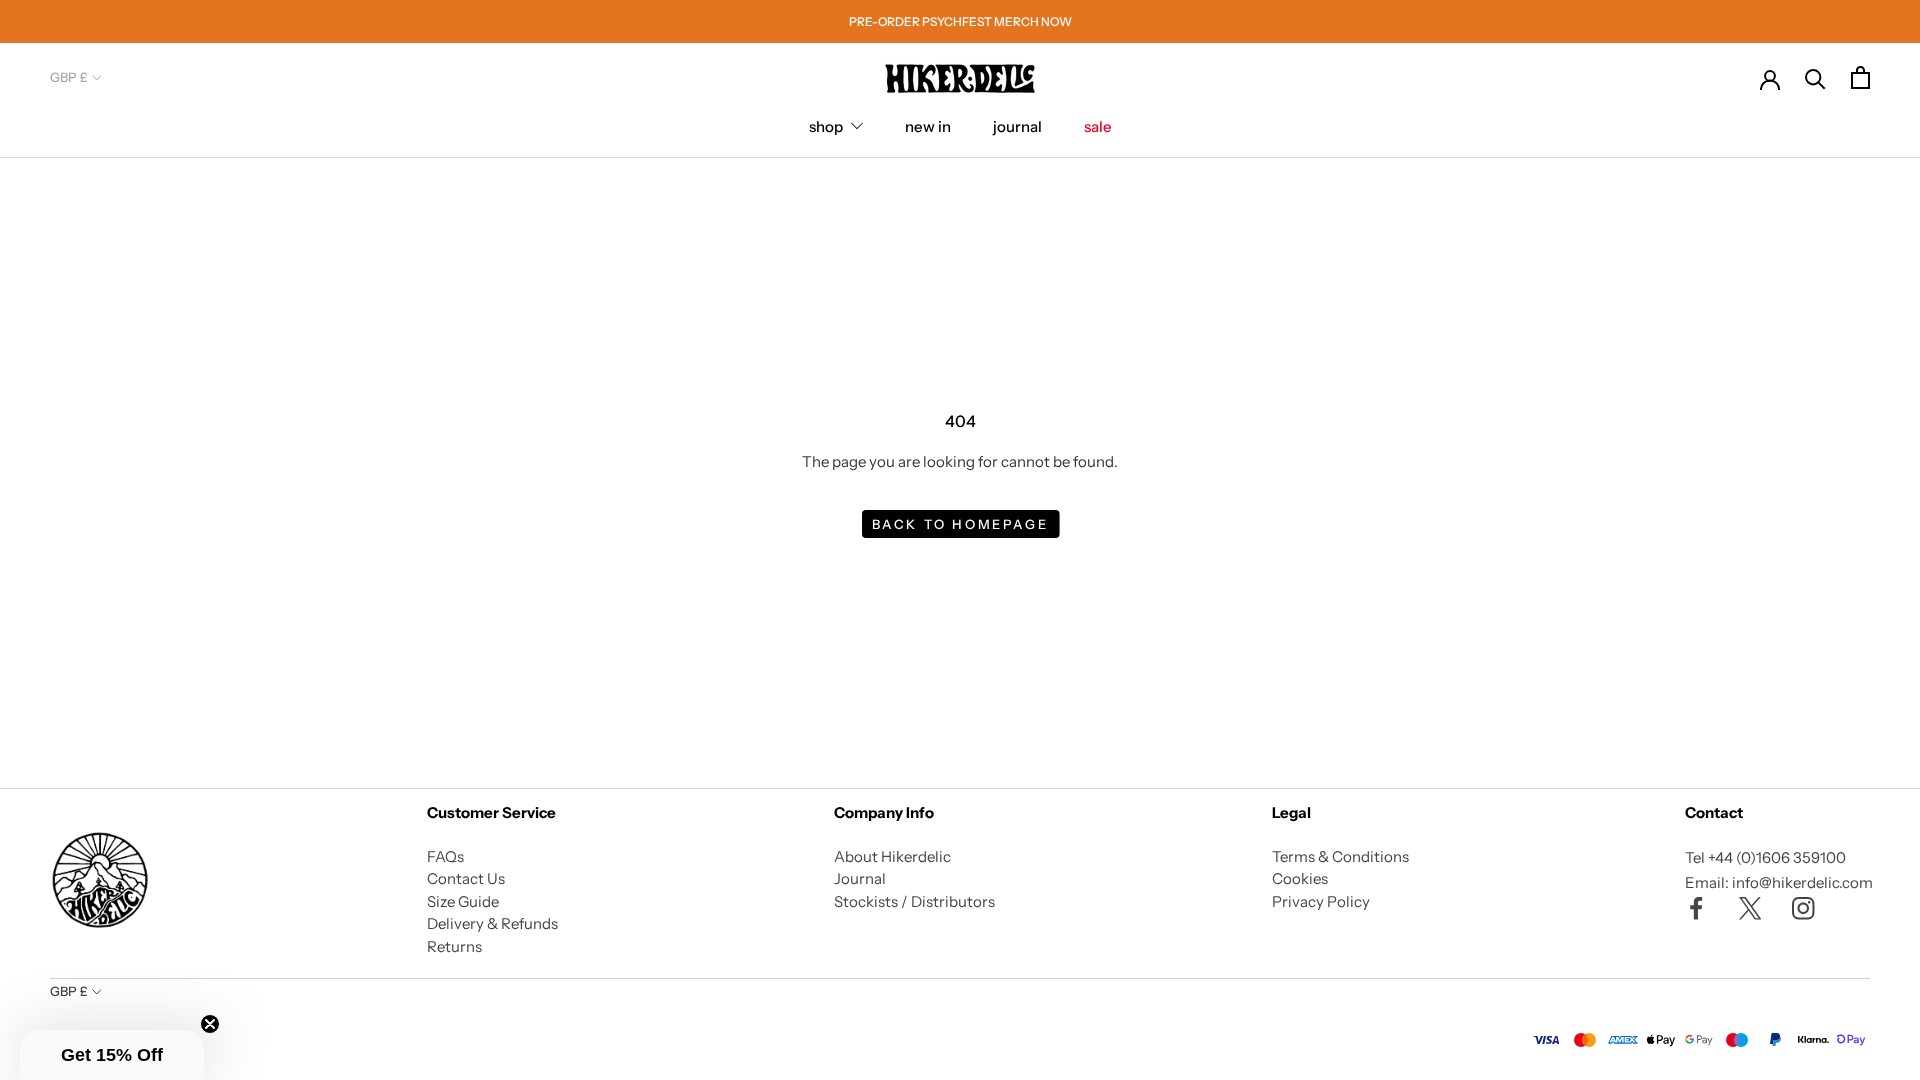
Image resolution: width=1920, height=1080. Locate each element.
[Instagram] (1803, 907)
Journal (860, 878)
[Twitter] (1750, 907)
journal (1017, 126)
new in (928, 126)
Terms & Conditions (1340, 856)
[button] (112, 1055)
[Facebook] (1696, 907)
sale (1098, 126)
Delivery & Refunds (492, 923)
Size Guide (463, 901)
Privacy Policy (1321, 901)
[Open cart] (1860, 77)
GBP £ (69, 77)
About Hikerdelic (892, 856)
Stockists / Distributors (914, 901)
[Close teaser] (210, 1024)
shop (826, 126)
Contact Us (466, 878)
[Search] (1815, 77)
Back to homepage (960, 524)
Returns (454, 946)
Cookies (1300, 878)
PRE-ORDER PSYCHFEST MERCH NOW (960, 21)
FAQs (445, 856)
